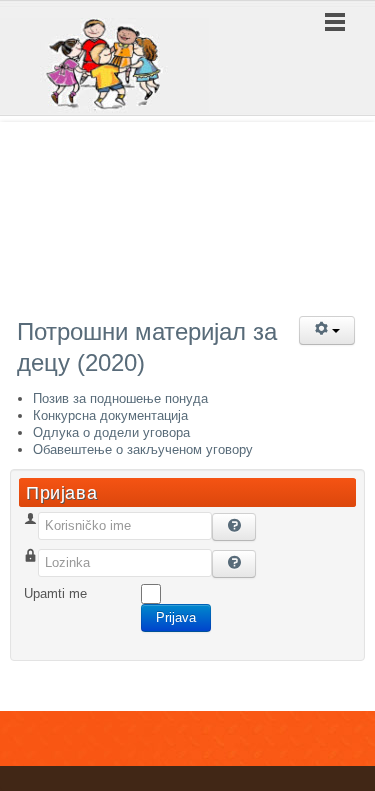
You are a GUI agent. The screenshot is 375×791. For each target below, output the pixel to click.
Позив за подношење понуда (120, 398)
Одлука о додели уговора (111, 432)
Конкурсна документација (110, 415)
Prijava (176, 617)
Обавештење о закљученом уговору (143, 449)
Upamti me (55, 593)
